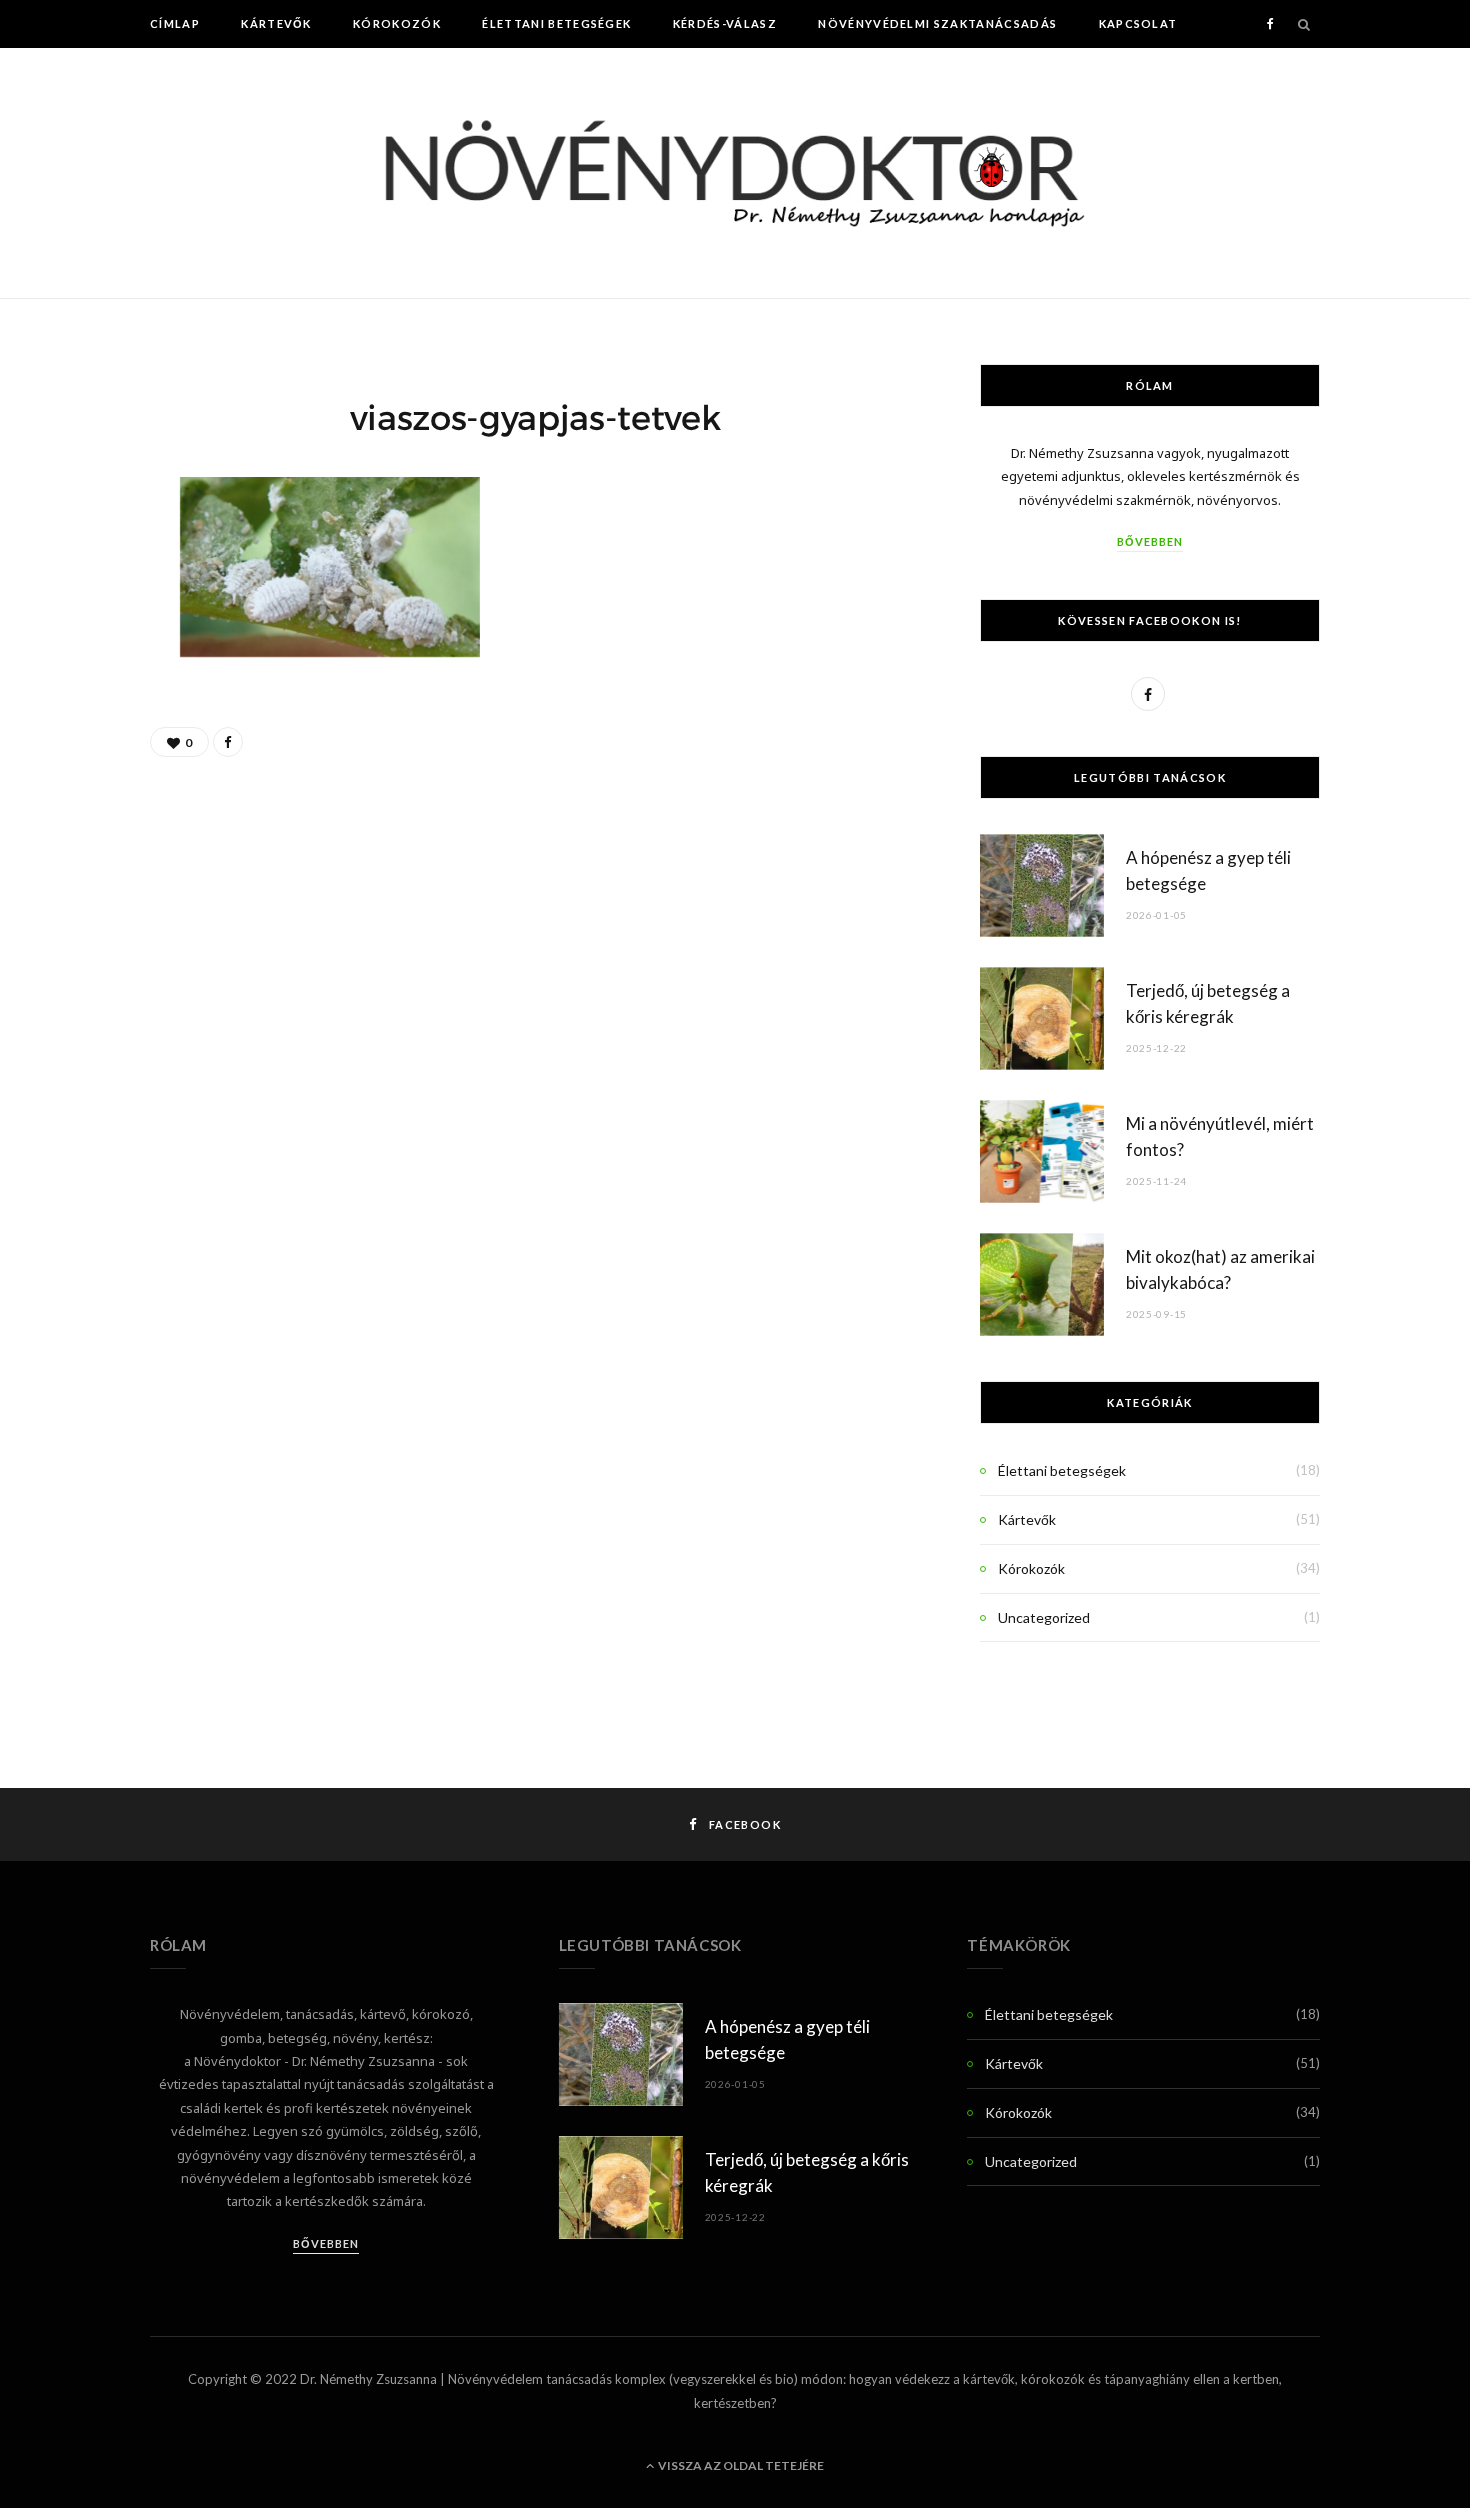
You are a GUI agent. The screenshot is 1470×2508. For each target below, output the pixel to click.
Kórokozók (397, 23)
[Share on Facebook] (228, 742)
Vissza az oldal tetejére (740, 2465)
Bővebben (1150, 541)
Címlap (175, 23)
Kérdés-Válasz (725, 23)
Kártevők (276, 23)
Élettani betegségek (556, 23)
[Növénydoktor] (735, 173)
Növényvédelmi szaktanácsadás (937, 23)
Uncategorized (1044, 1617)
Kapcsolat (1138, 23)
